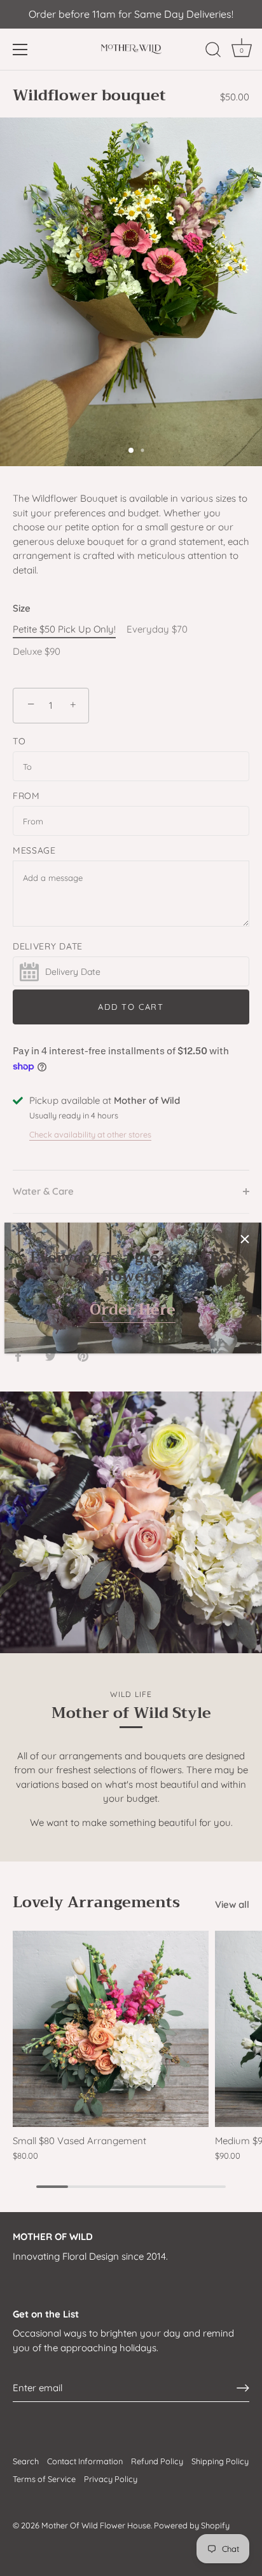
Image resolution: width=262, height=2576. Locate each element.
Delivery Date (48, 946)
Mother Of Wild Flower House (96, 2525)
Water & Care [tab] (43, 1191)
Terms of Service (44, 2479)
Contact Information (85, 2461)
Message (34, 850)
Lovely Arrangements (96, 1902)
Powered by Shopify (192, 2525)
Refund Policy (157, 2461)
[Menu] (20, 50)
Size (22, 608)
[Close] (245, 1239)
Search (26, 2461)
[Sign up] (243, 2388)
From (26, 796)
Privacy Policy (111, 2479)
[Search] (213, 51)
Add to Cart (131, 1007)
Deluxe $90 (37, 652)
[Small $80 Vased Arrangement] (111, 2029)
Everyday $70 (157, 629)
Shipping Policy (220, 2461)
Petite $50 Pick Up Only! (64, 629)
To (19, 741)
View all (232, 1904)
